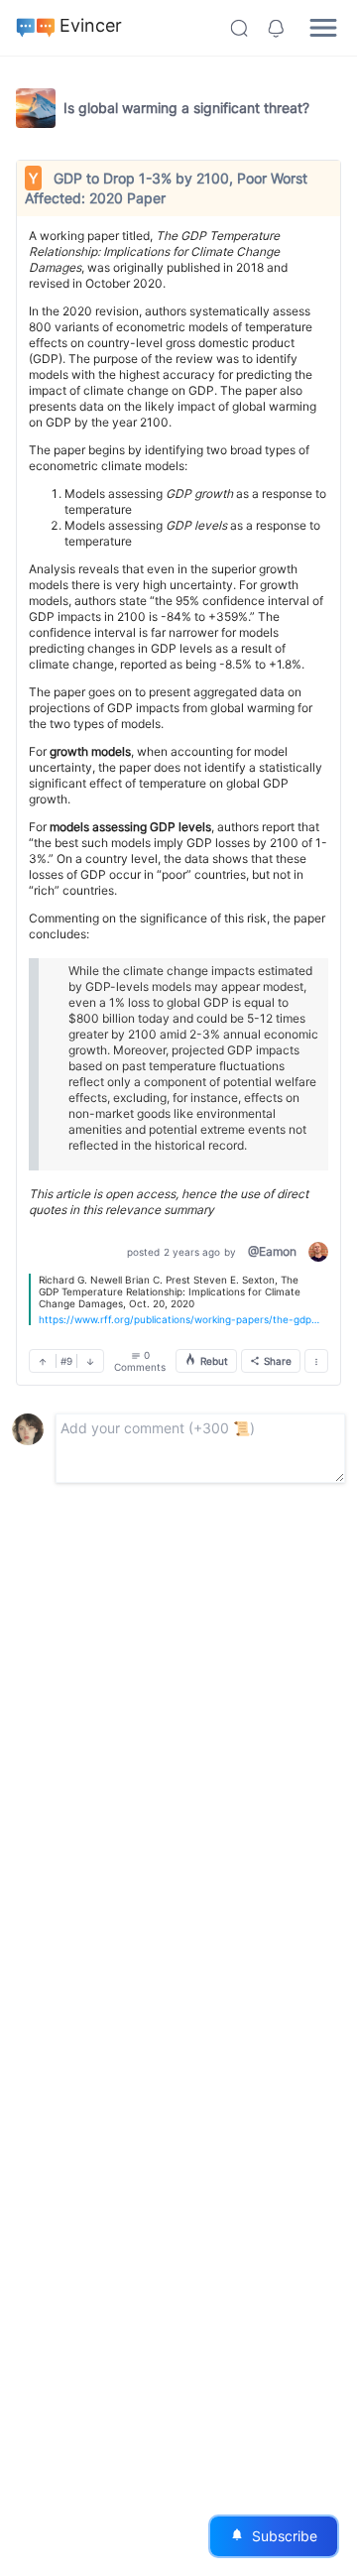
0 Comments (140, 1361)
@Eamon (272, 1251)
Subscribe (274, 2536)
